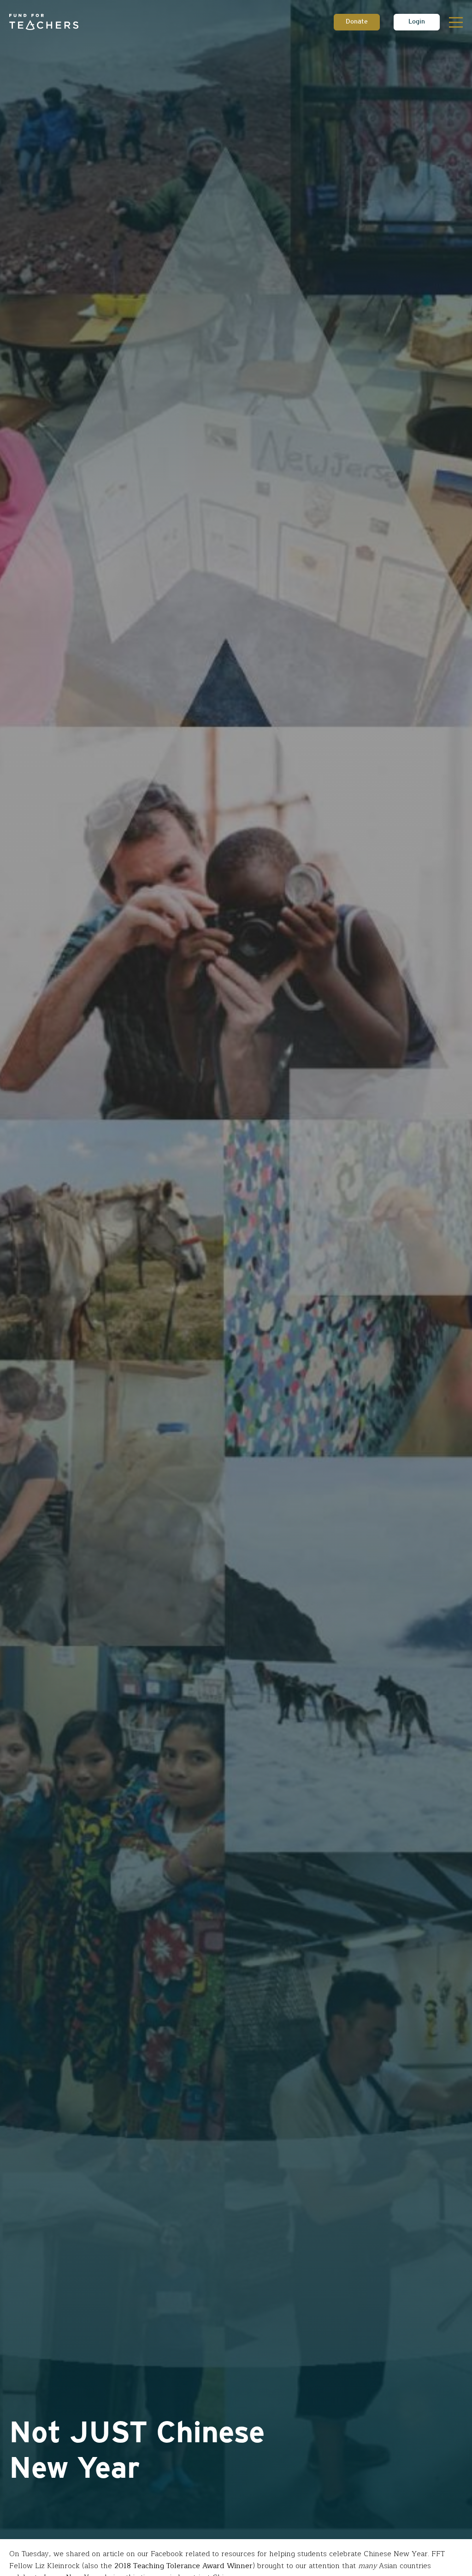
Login (417, 22)
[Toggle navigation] (456, 22)
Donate (357, 22)
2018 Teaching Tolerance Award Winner (183, 2566)
